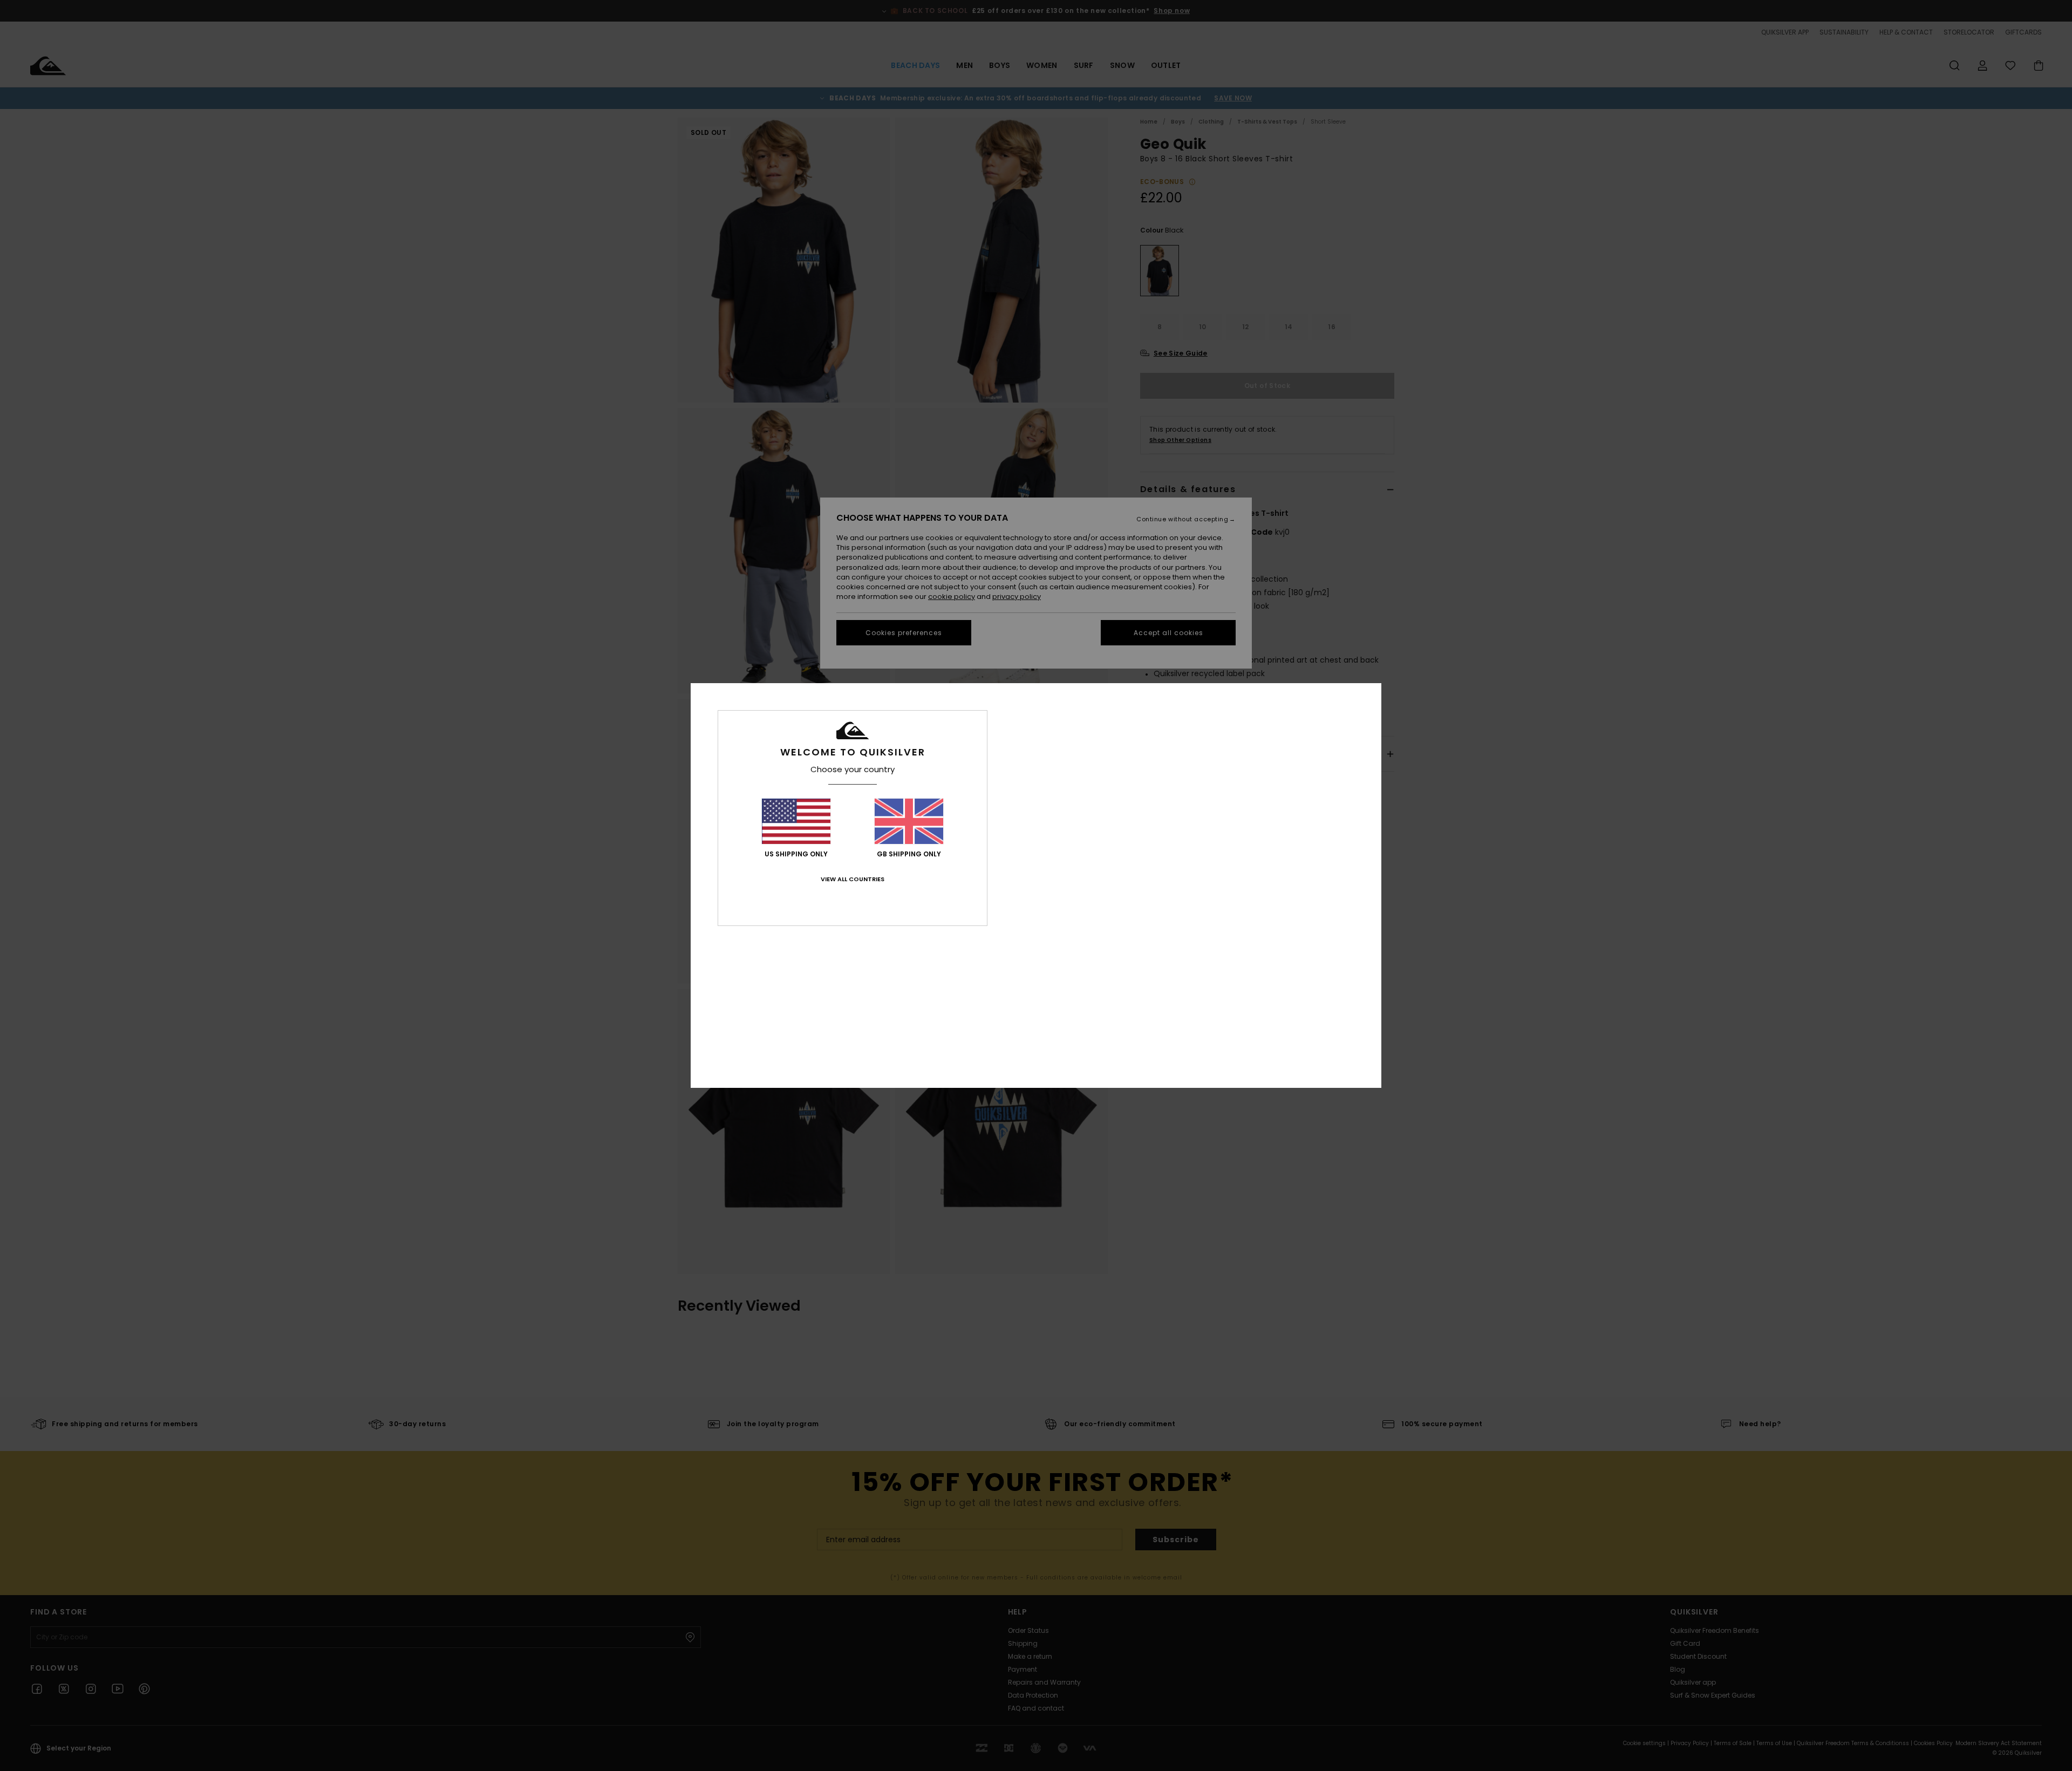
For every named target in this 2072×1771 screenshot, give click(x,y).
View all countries (853, 879)
